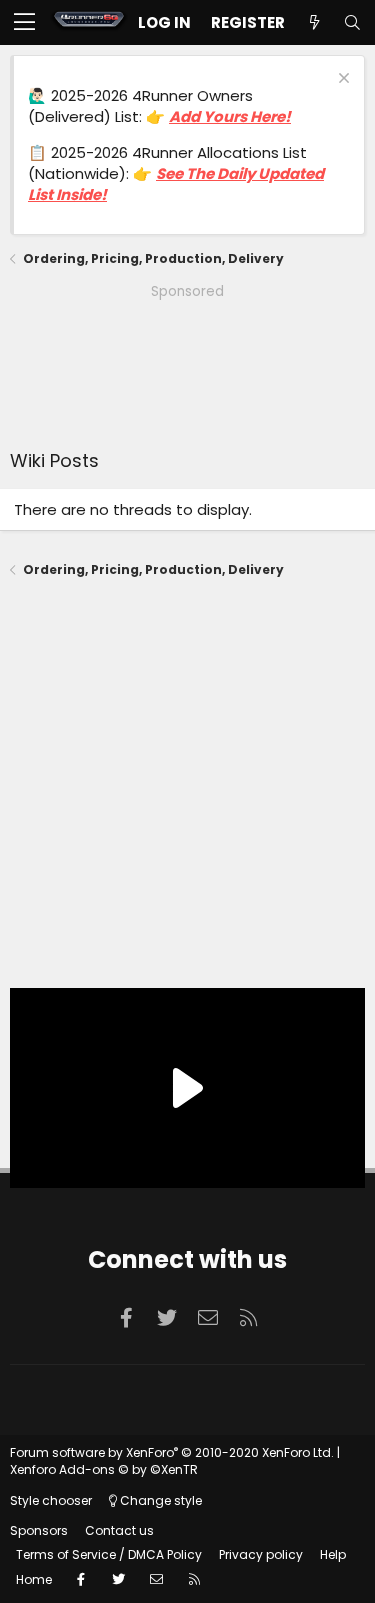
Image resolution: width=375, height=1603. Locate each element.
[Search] (352, 22)
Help (333, 1554)
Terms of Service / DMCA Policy (109, 1554)
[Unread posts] (314, 22)
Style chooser (51, 1500)
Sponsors (39, 1530)
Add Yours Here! (230, 116)
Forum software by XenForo (172, 1452)
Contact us (119, 1530)
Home (34, 1579)
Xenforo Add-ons (104, 1469)
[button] (24, 23)
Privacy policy (261, 1554)
